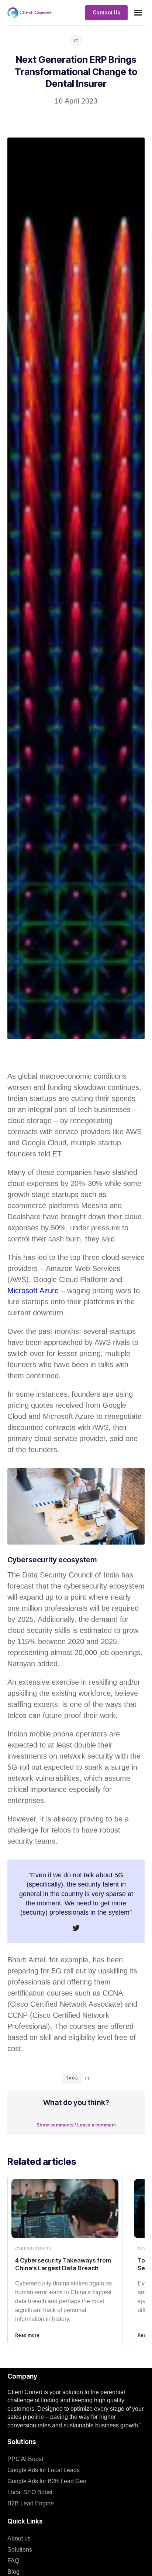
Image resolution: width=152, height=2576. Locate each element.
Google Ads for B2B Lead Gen (47, 2481)
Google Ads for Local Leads (44, 2470)
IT (76, 41)
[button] (138, 13)
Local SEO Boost (30, 2492)
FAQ (13, 2561)
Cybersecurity (34, 2248)
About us (19, 2538)
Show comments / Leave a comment (76, 2125)
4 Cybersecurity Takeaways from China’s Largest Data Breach (63, 2264)
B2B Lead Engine (31, 2503)
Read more (27, 2335)
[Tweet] (76, 1928)
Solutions (20, 2550)
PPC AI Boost (25, 2459)
